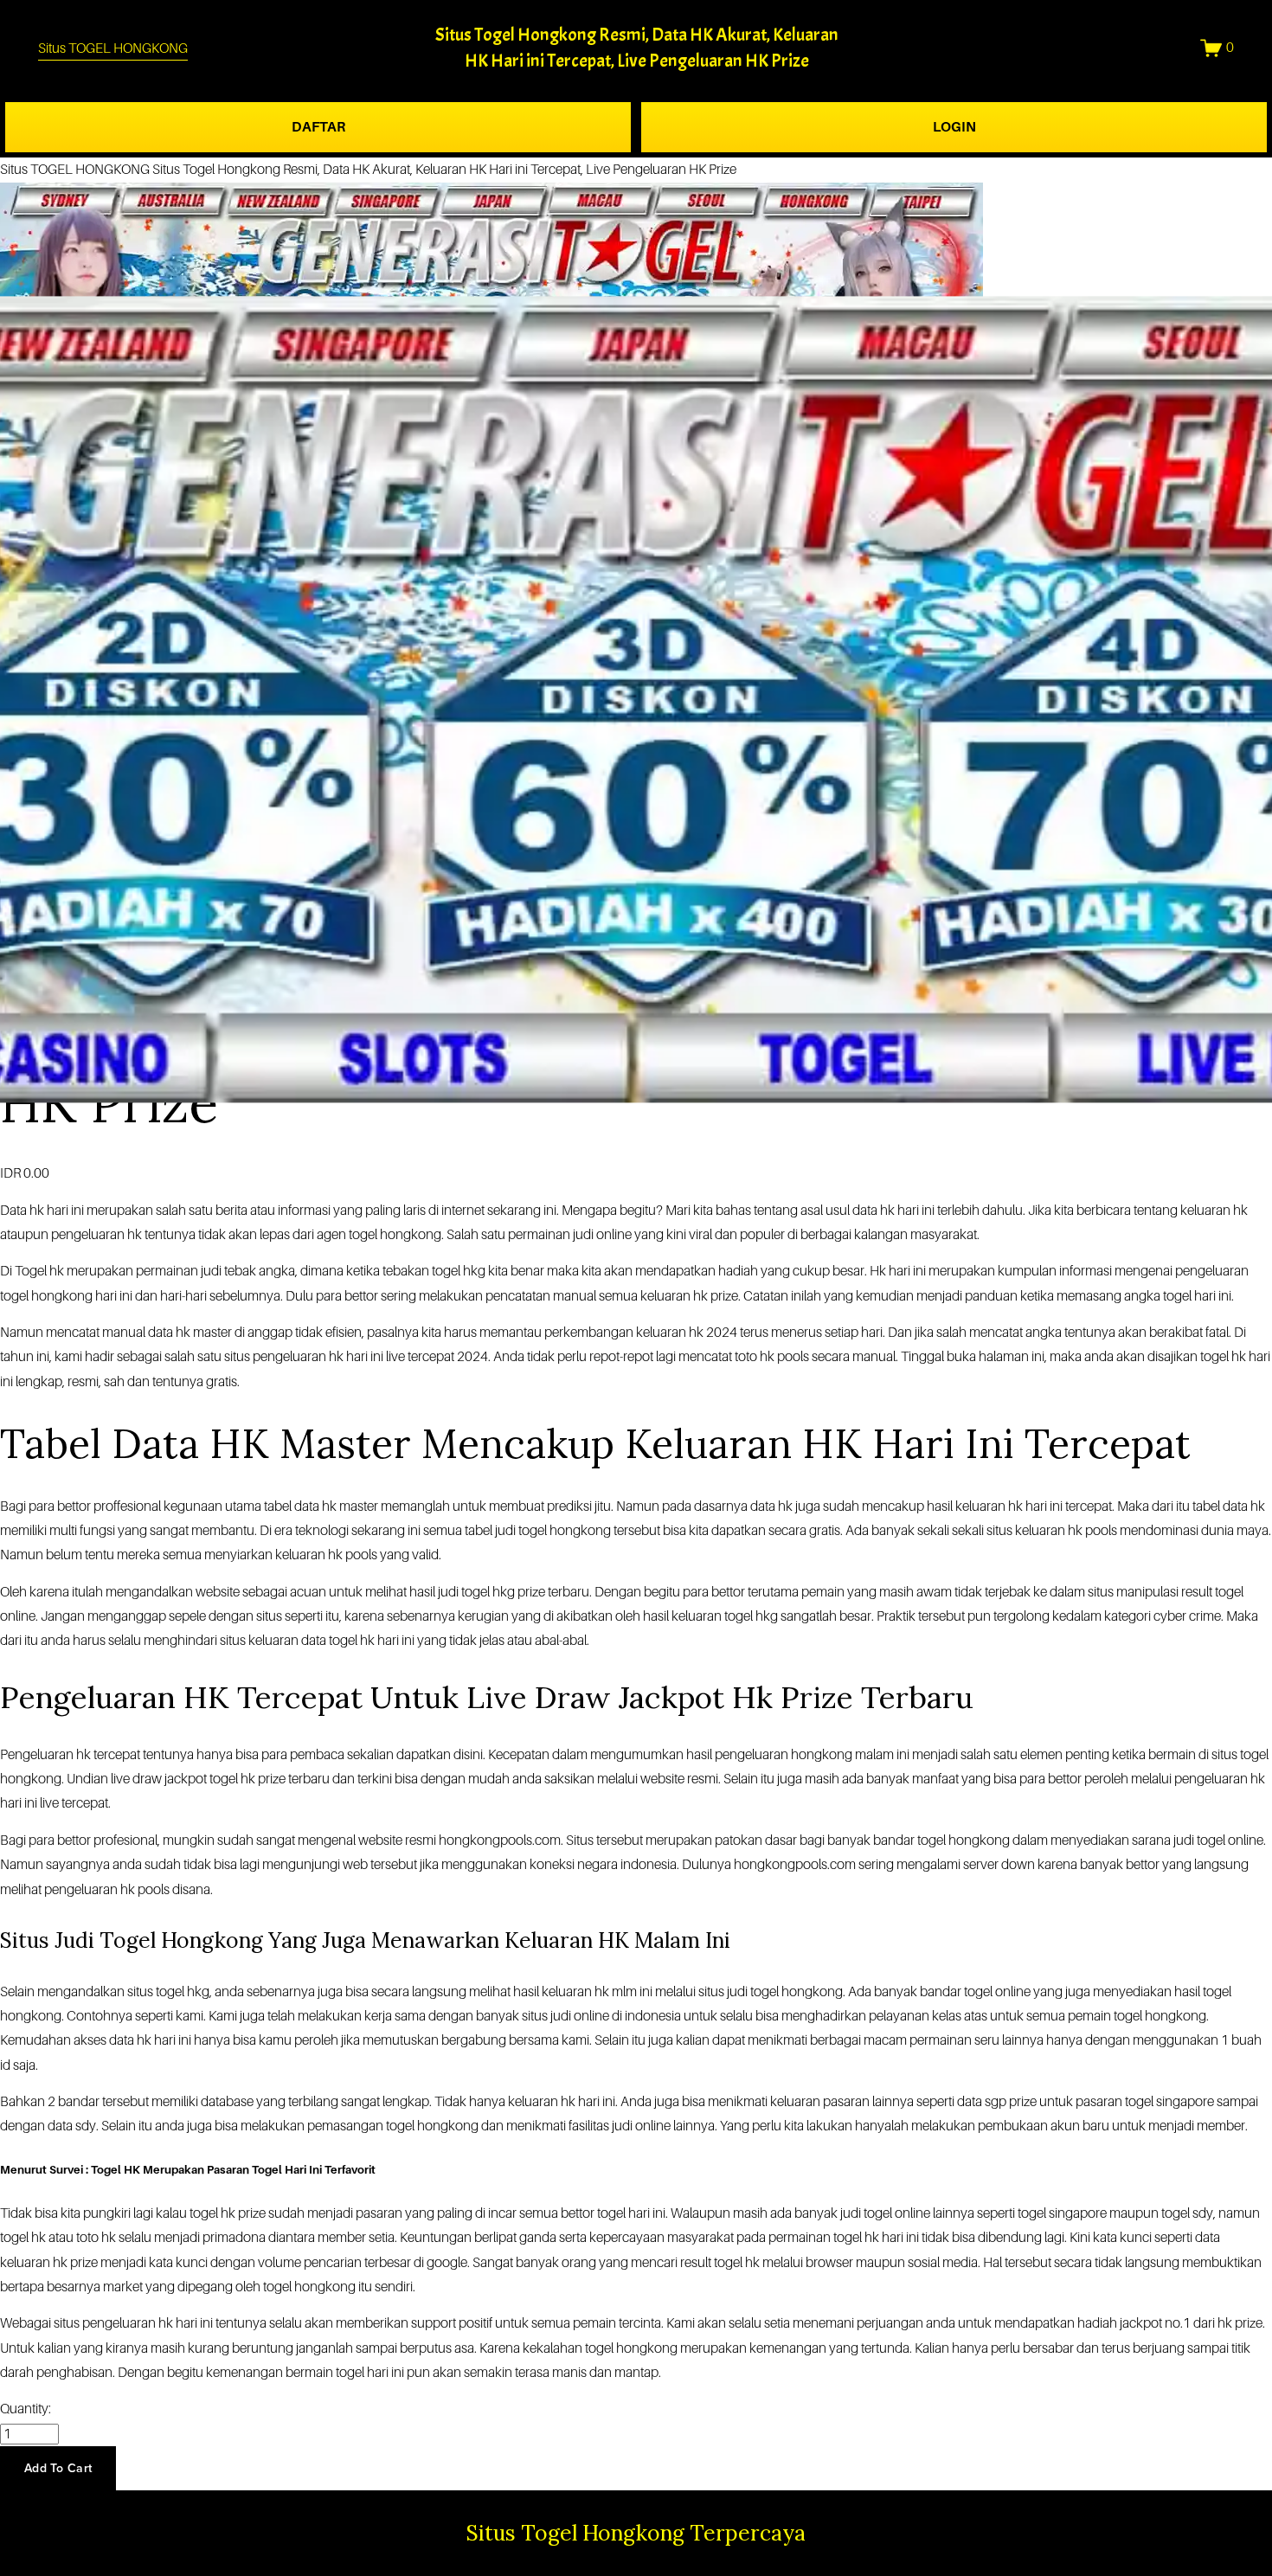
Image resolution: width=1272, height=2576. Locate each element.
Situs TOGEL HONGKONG (113, 48)
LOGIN (954, 127)
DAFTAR (318, 127)
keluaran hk (989, 1506)
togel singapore (1062, 2213)
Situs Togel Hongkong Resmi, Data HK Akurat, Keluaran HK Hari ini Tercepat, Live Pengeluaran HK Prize (444, 170)
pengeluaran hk (90, 1890)
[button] (58, 2468)
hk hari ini (57, 1211)
